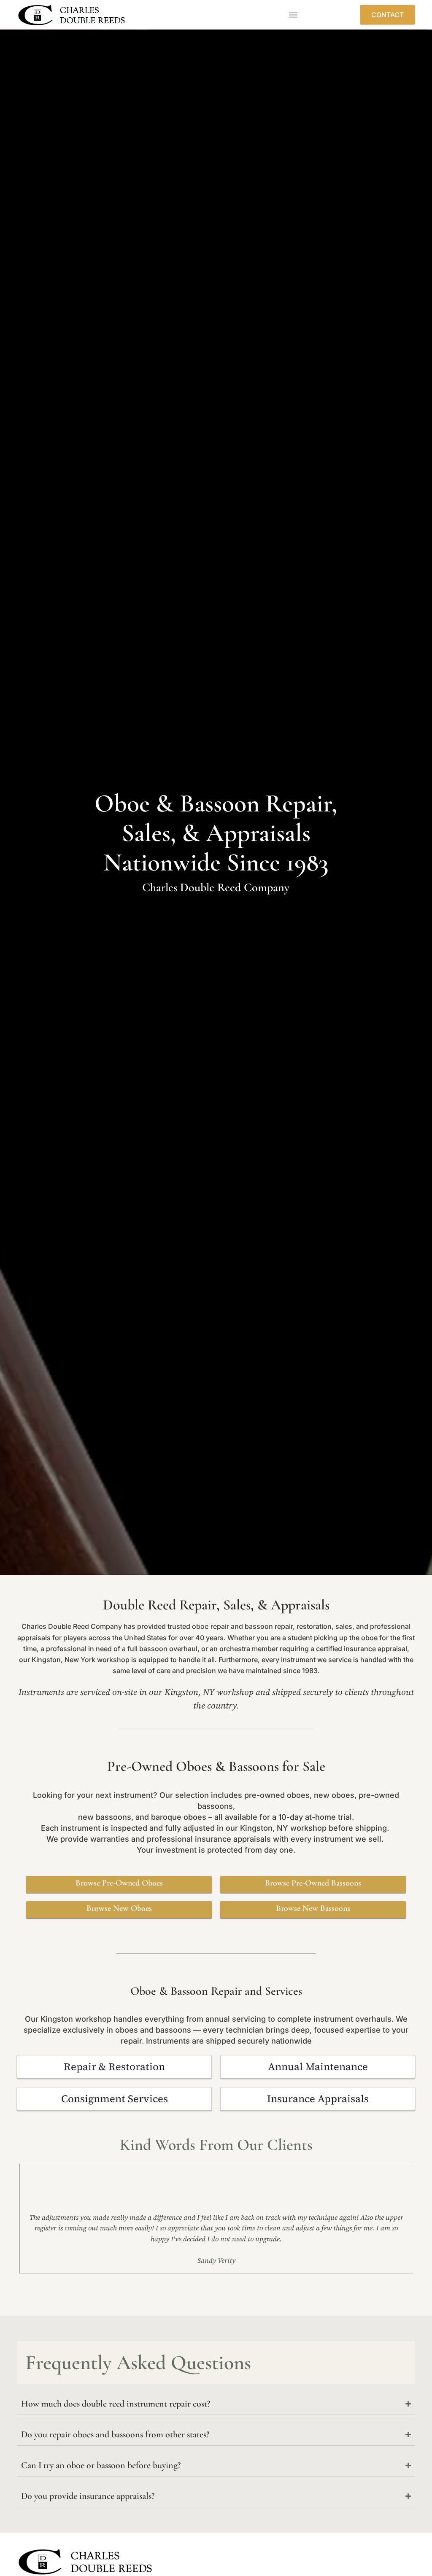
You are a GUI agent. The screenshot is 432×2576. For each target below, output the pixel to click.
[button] (293, 15)
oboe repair (211, 1626)
